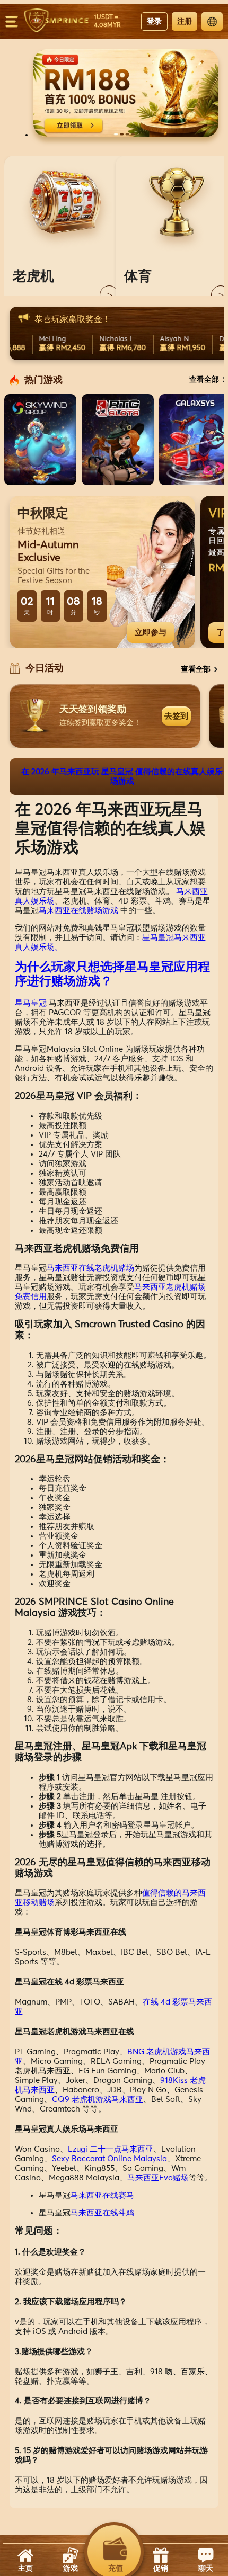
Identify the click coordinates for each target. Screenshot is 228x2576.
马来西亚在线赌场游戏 (78, 911)
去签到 (176, 716)
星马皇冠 (31, 1003)
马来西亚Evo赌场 (158, 2178)
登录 (154, 21)
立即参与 (151, 632)
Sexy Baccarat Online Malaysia (109, 2159)
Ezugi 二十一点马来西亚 (111, 2149)
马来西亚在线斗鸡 (102, 2213)
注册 (185, 21)
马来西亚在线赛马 (102, 2195)
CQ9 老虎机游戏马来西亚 (98, 2100)
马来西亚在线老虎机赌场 (90, 1268)
